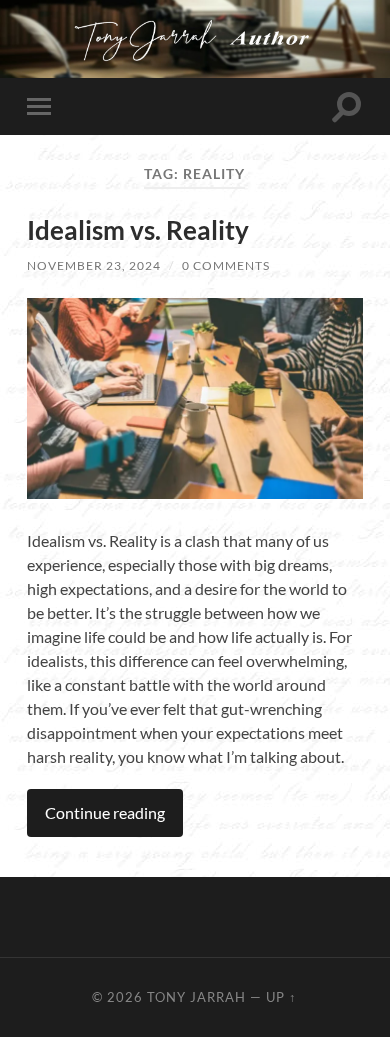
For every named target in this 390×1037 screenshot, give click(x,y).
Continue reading (105, 812)
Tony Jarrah (196, 997)
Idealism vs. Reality (138, 230)
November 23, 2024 (94, 265)
